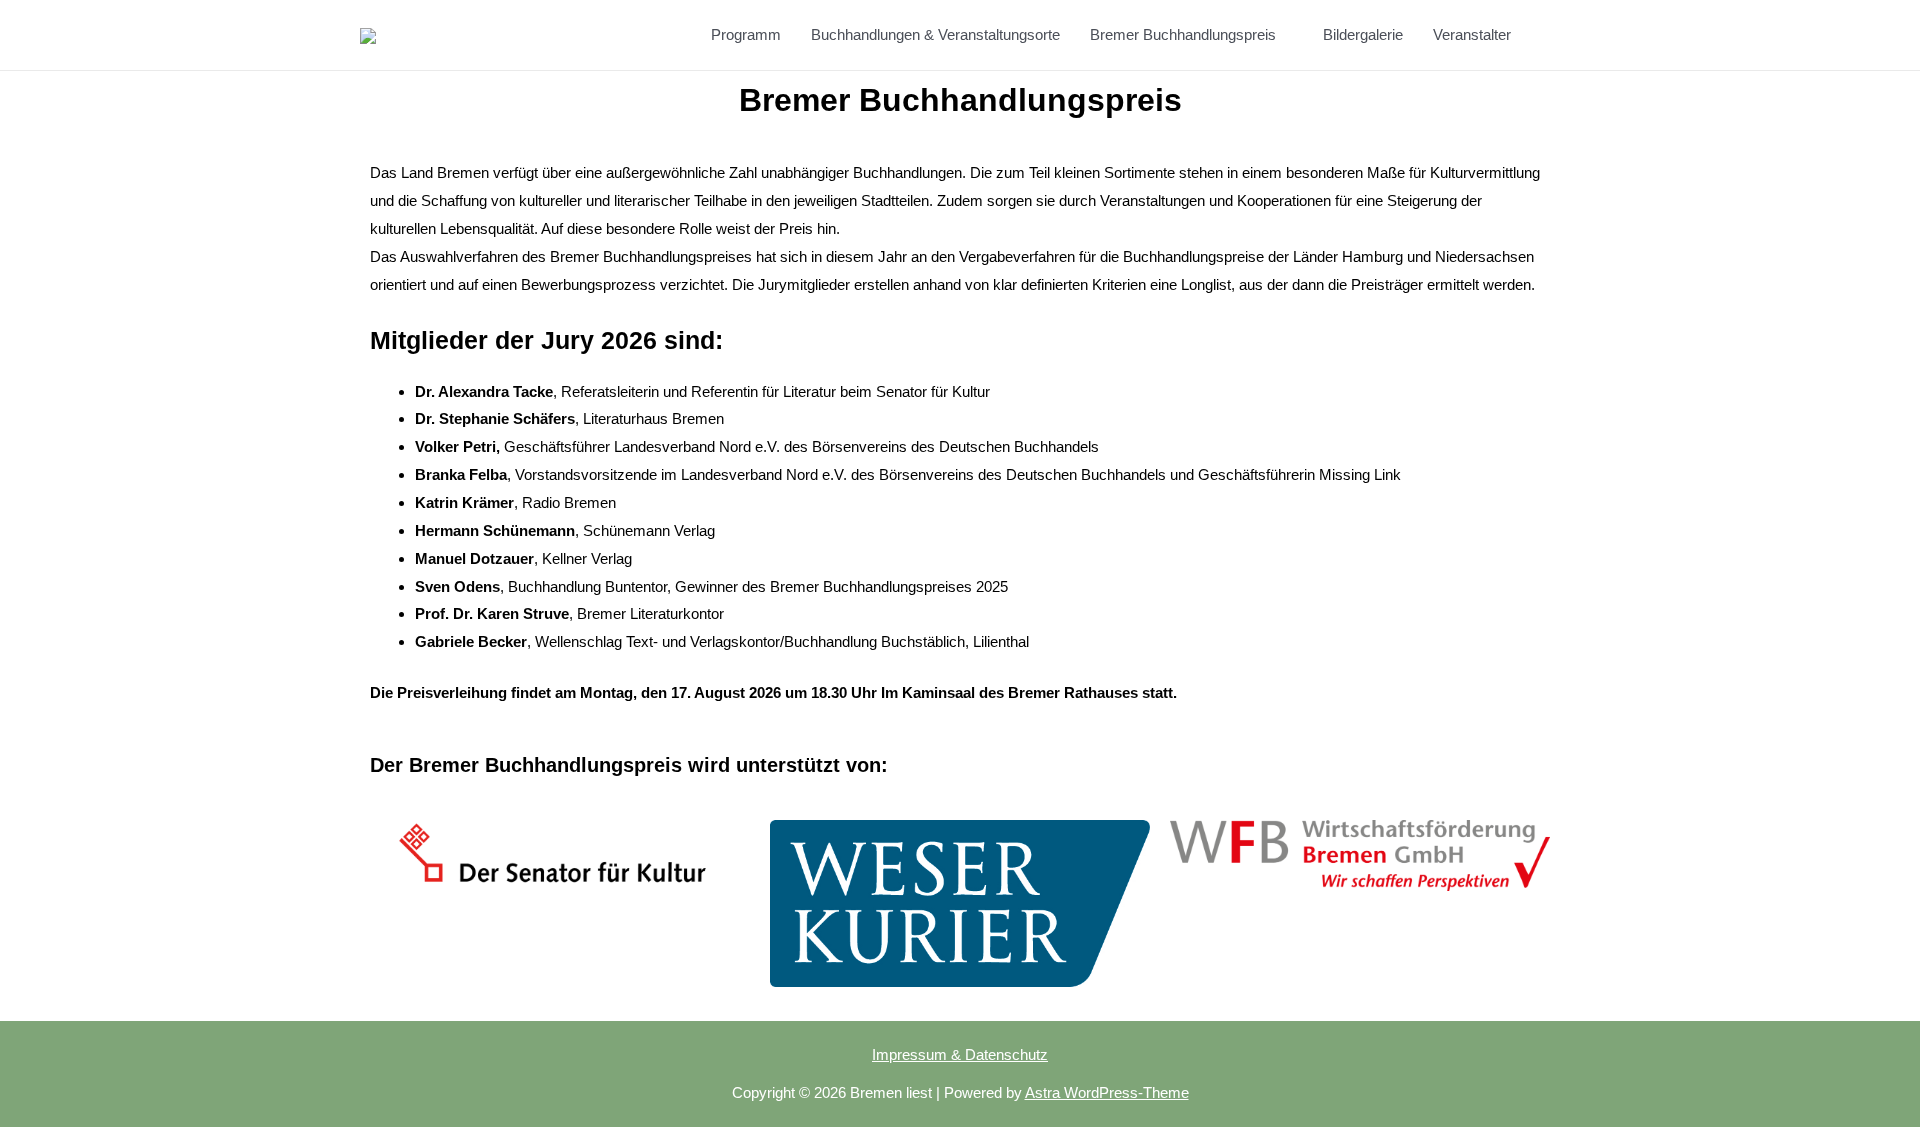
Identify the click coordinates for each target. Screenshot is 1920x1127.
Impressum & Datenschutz (960, 1054)
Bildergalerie (1363, 34)
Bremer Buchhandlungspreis (1183, 34)
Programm (746, 34)
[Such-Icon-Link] (1553, 35)
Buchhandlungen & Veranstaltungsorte (935, 34)
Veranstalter (1472, 34)
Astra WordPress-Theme (1107, 1092)
